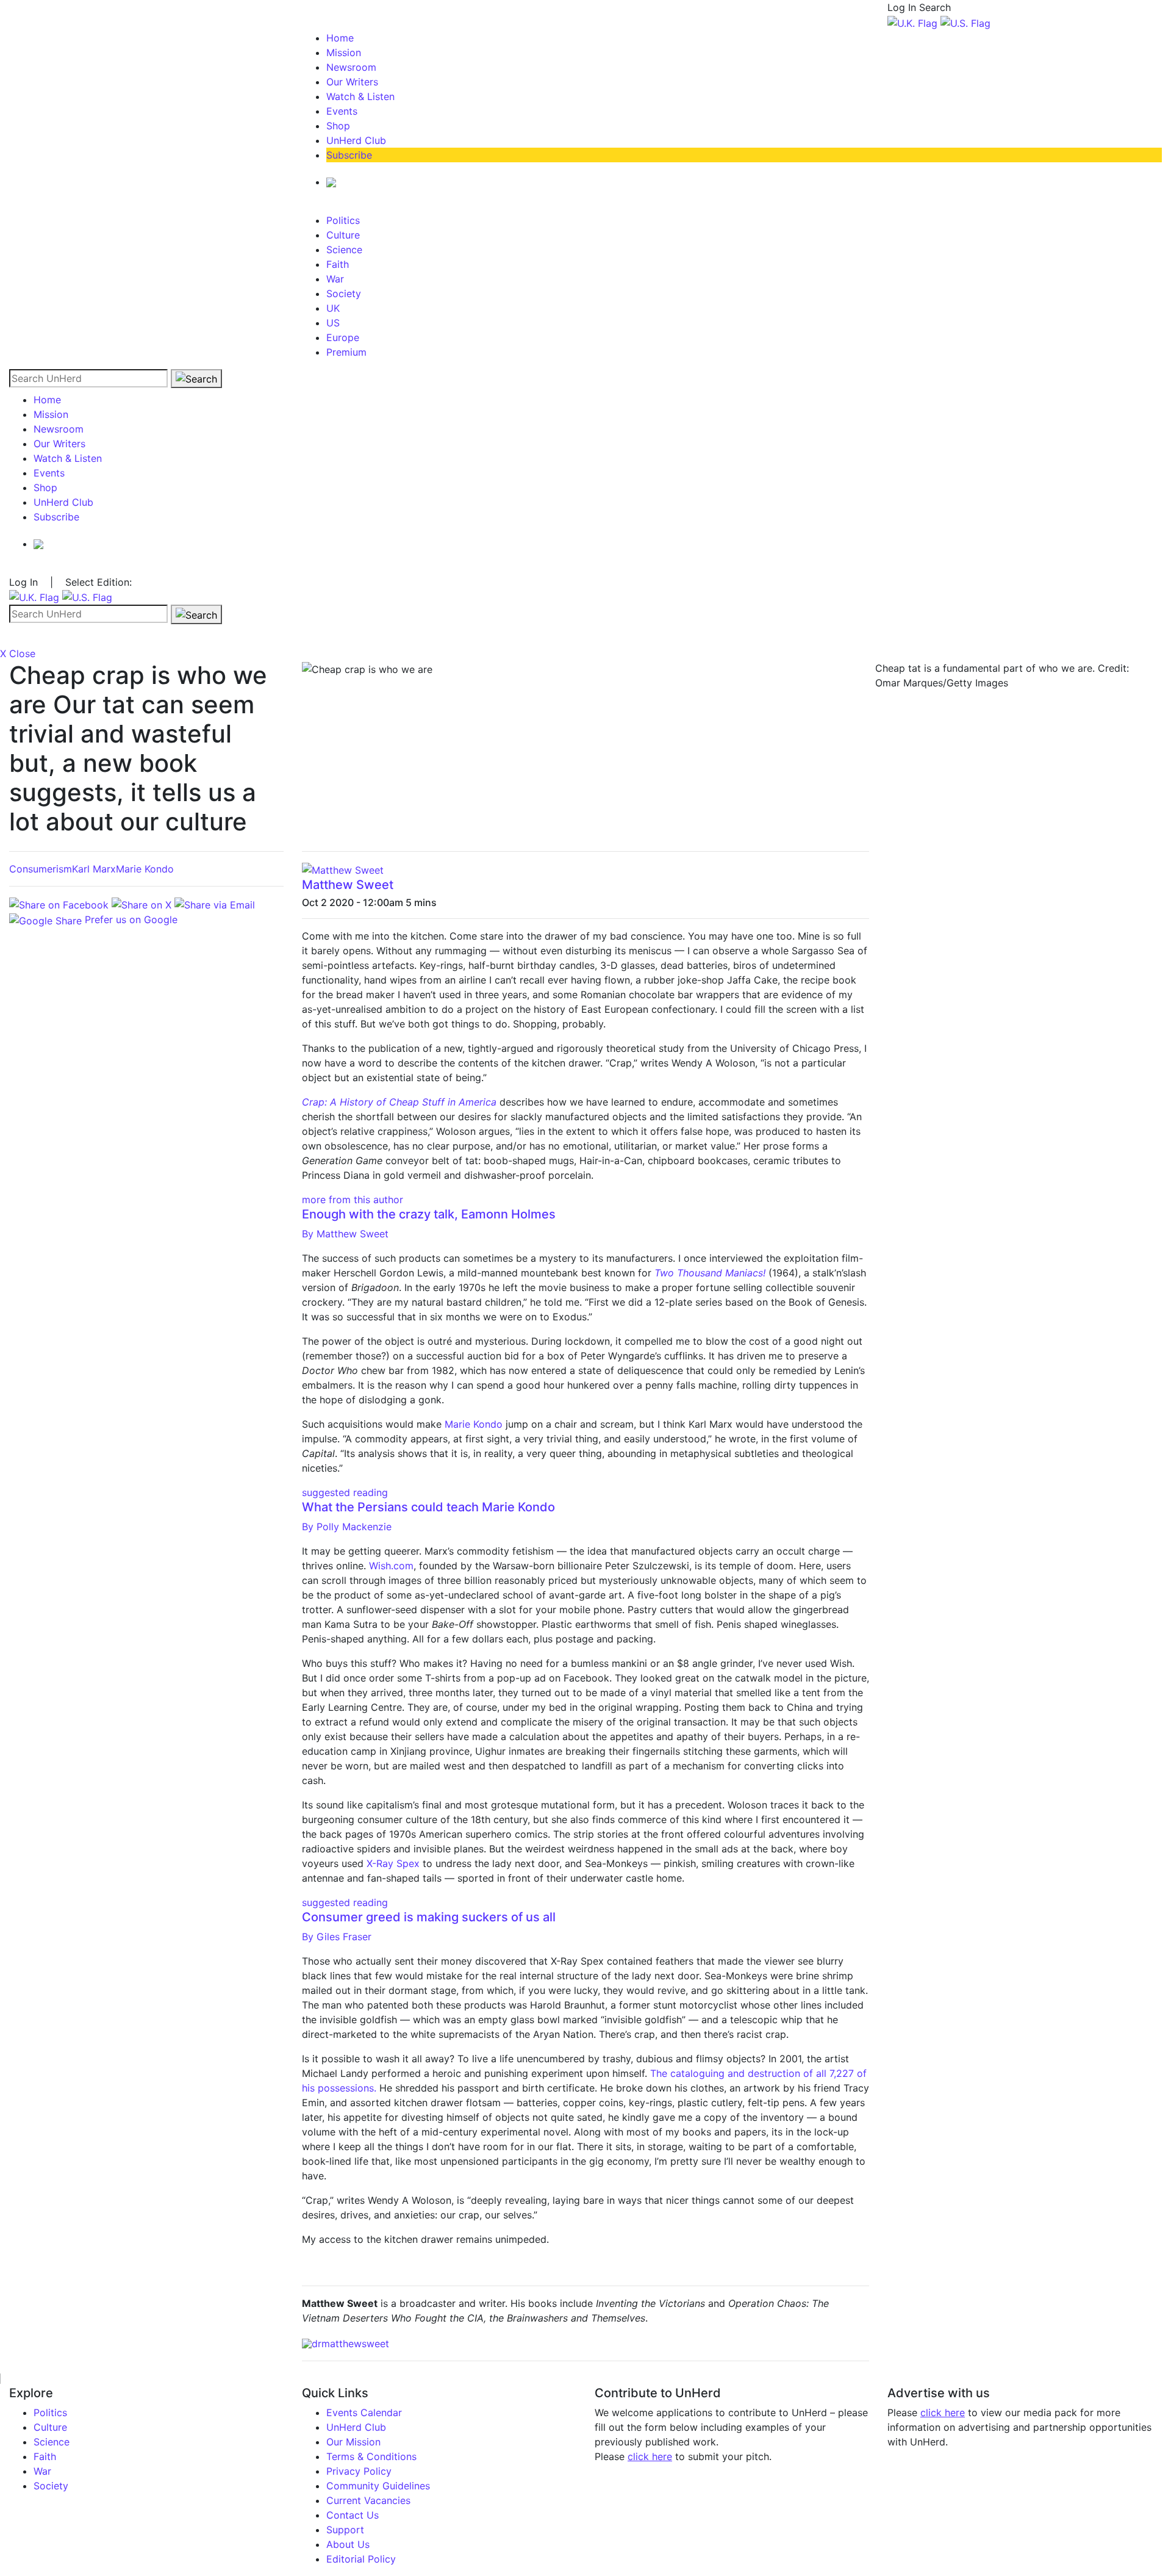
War (335, 279)
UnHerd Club (356, 140)
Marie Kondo (145, 869)
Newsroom (351, 67)
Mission (344, 52)
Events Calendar (364, 2412)
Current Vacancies (368, 2500)
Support (345, 2530)
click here (650, 2456)
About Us (348, 2544)
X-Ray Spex (393, 1863)
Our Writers (352, 82)
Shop (338, 126)
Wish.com (391, 1566)
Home (340, 38)
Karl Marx (94, 869)
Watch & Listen (360, 96)
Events (342, 111)
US (333, 323)
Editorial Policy (361, 2559)
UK (333, 308)
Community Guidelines (378, 2486)
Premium (346, 352)
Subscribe (349, 155)
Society (344, 293)
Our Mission (353, 2442)
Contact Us (353, 2515)
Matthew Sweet (348, 885)
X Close (18, 653)
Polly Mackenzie (347, 1527)
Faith (338, 264)
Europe (343, 337)
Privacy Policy (359, 2471)
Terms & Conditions (371, 2456)
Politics (343, 220)
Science (344, 250)
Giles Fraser (337, 1937)
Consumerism (41, 869)
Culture (343, 235)
